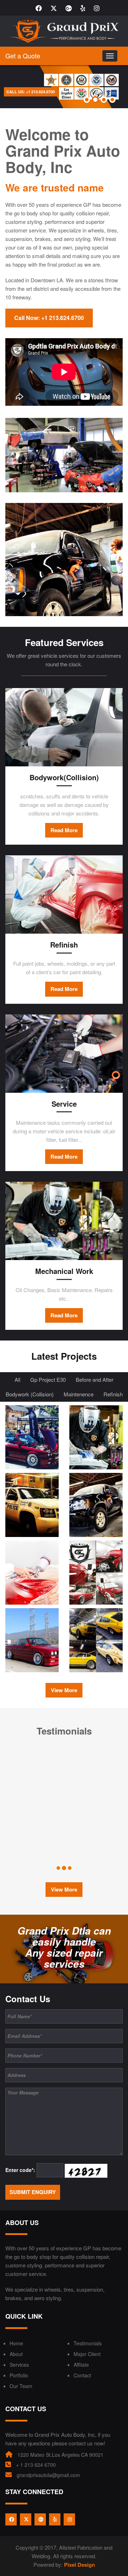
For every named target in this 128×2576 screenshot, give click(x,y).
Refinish (113, 1394)
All (17, 1379)
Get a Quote (23, 56)
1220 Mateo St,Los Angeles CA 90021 (60, 2455)
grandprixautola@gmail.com (48, 2475)
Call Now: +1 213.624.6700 (49, 318)
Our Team (21, 2386)
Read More (64, 830)
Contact (82, 2375)
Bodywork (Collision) (30, 1394)
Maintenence (79, 1394)
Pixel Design (79, 2565)
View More (64, 1690)
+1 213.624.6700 (15, 92)
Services (19, 2365)
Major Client (87, 2354)
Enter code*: (20, 2170)
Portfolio (19, 2375)
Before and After (95, 1379)
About (16, 2354)
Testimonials (88, 2343)
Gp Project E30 (48, 1379)
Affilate (81, 2365)
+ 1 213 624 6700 (36, 2465)
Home (16, 2343)
